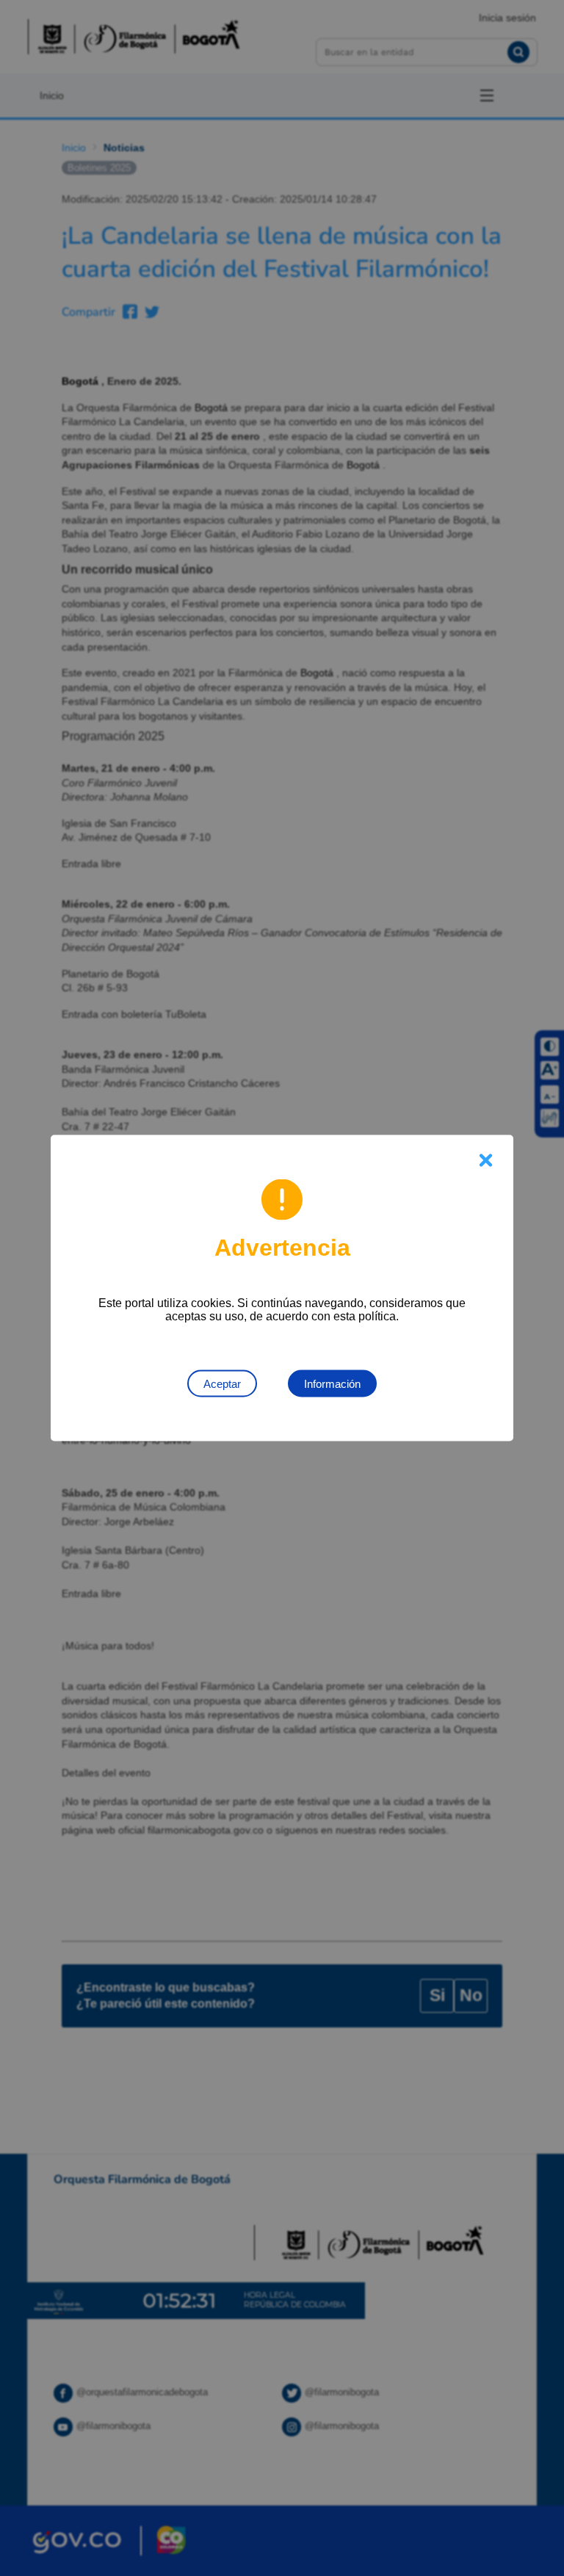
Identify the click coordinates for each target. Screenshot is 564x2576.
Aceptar (222, 1384)
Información (332, 1384)
